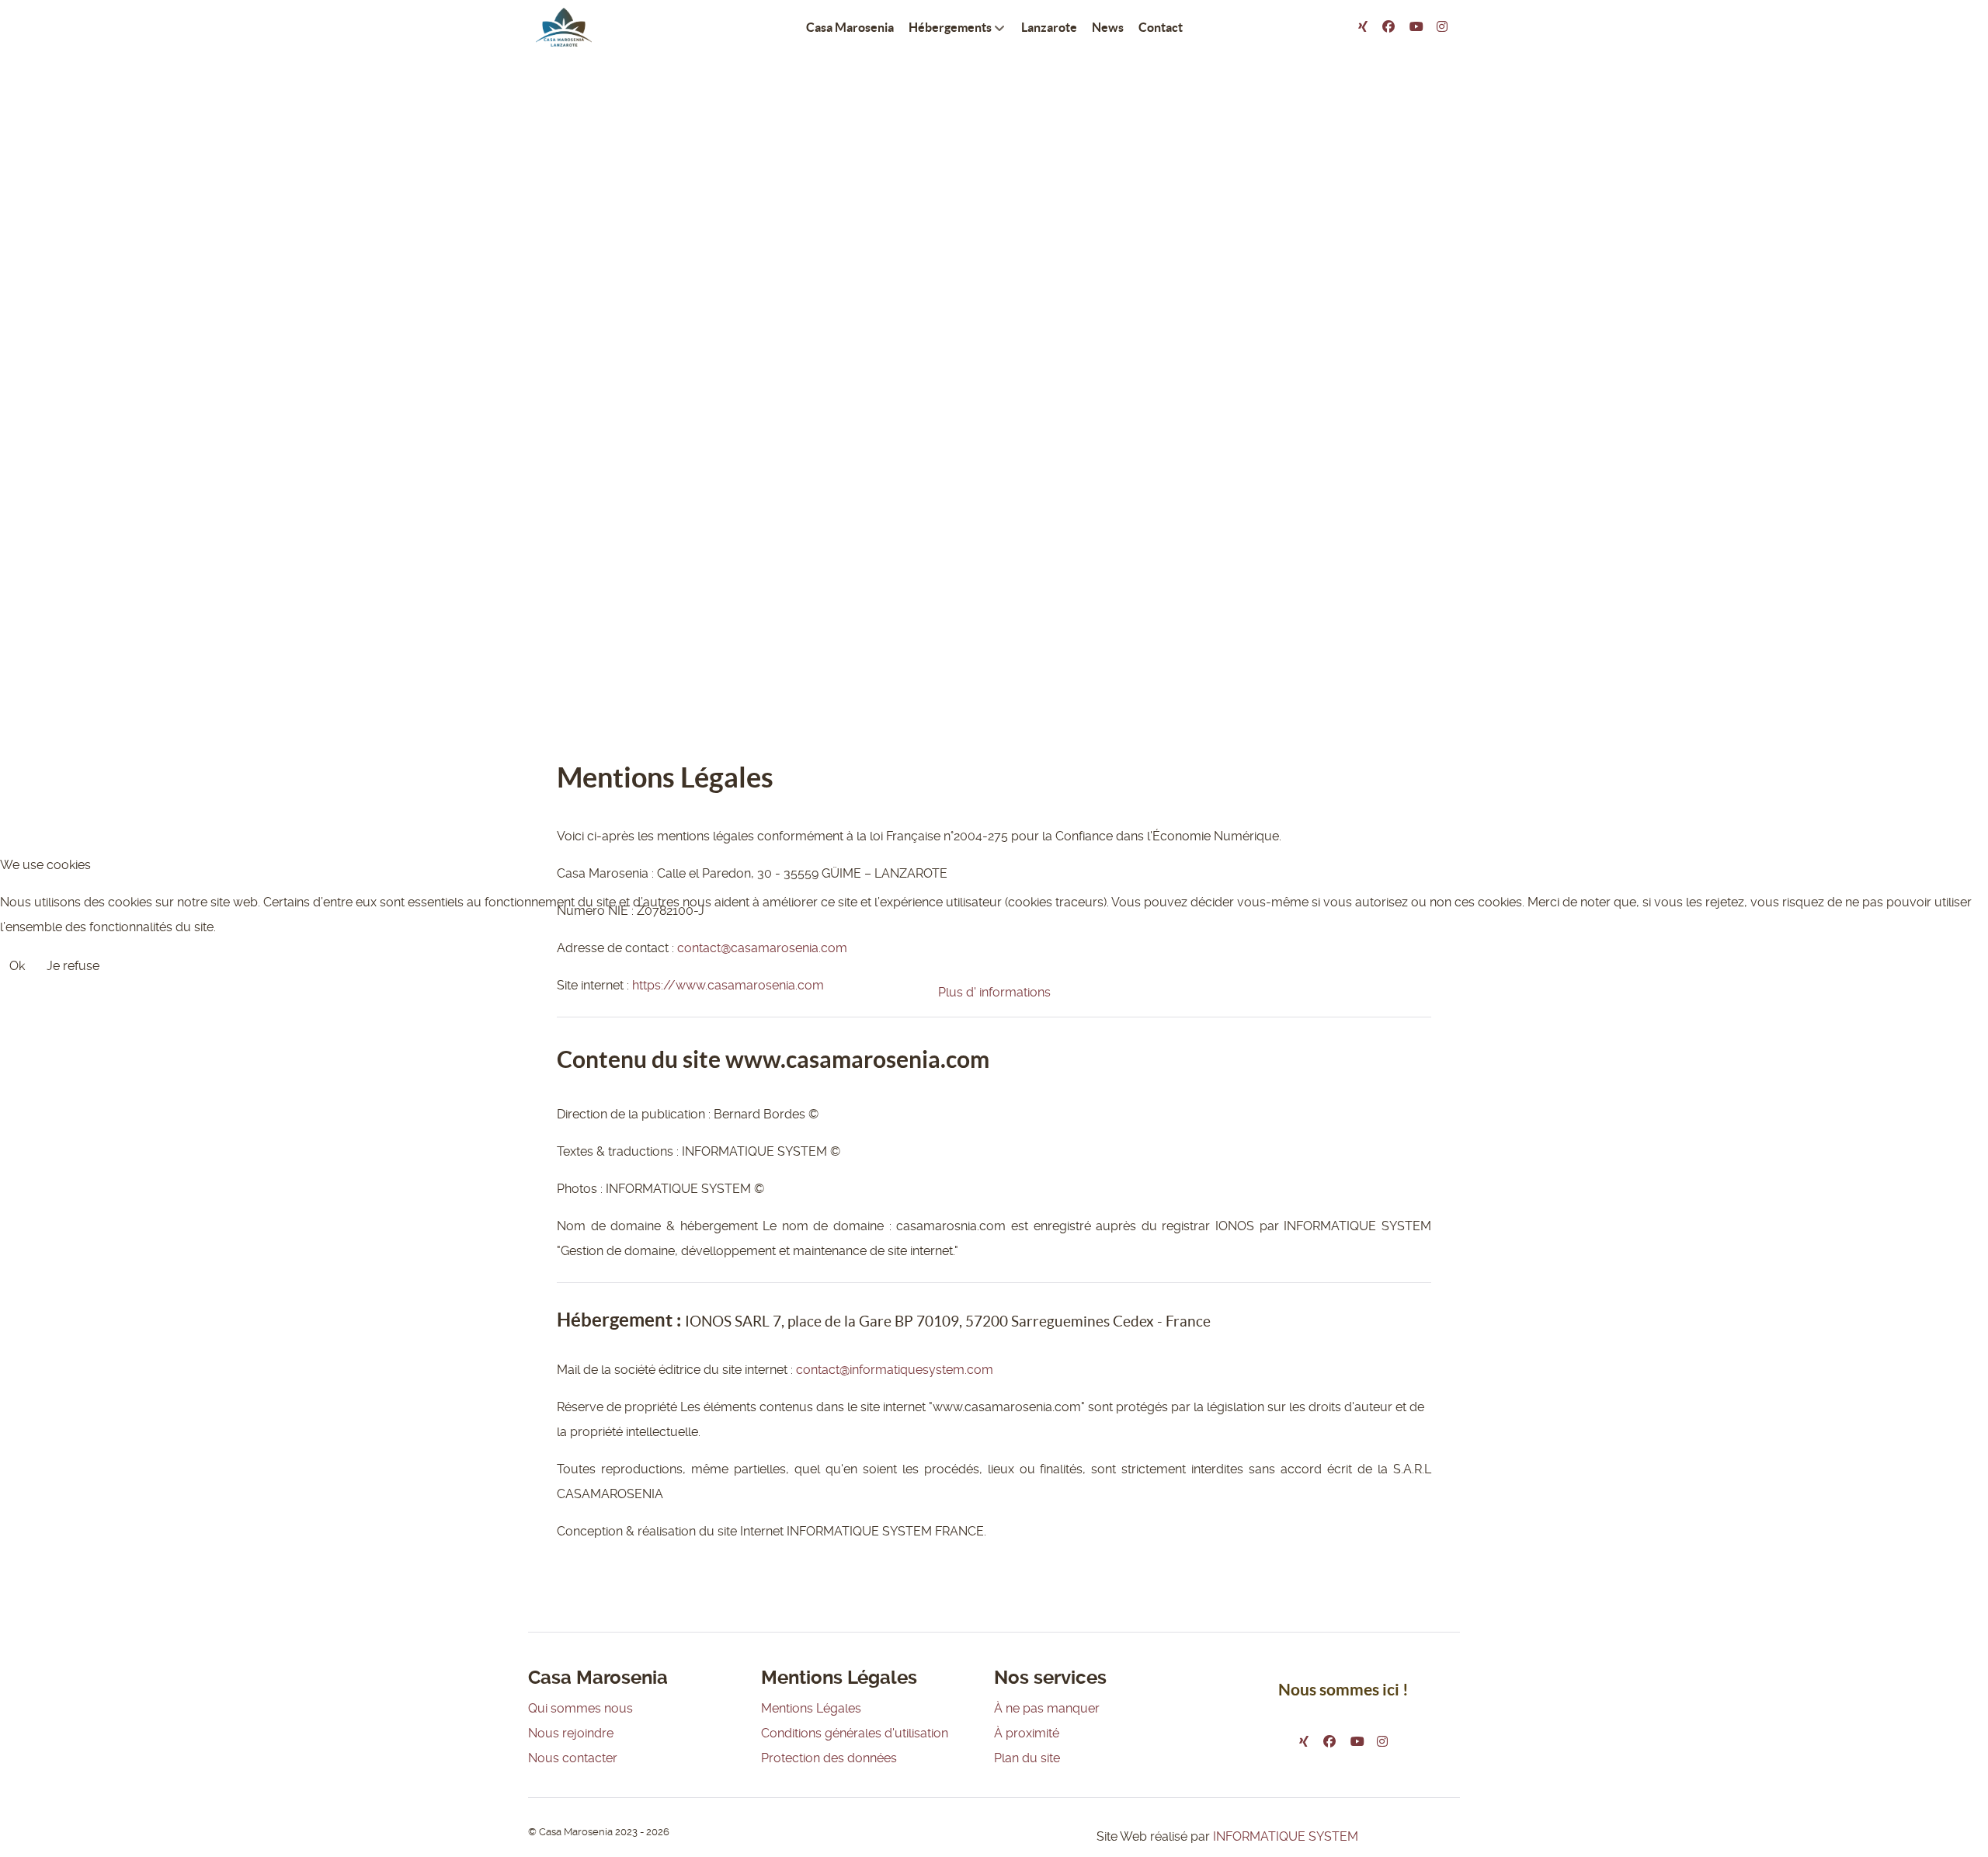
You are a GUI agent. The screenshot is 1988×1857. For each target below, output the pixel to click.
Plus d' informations (994, 992)
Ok (17, 966)
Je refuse (73, 966)
